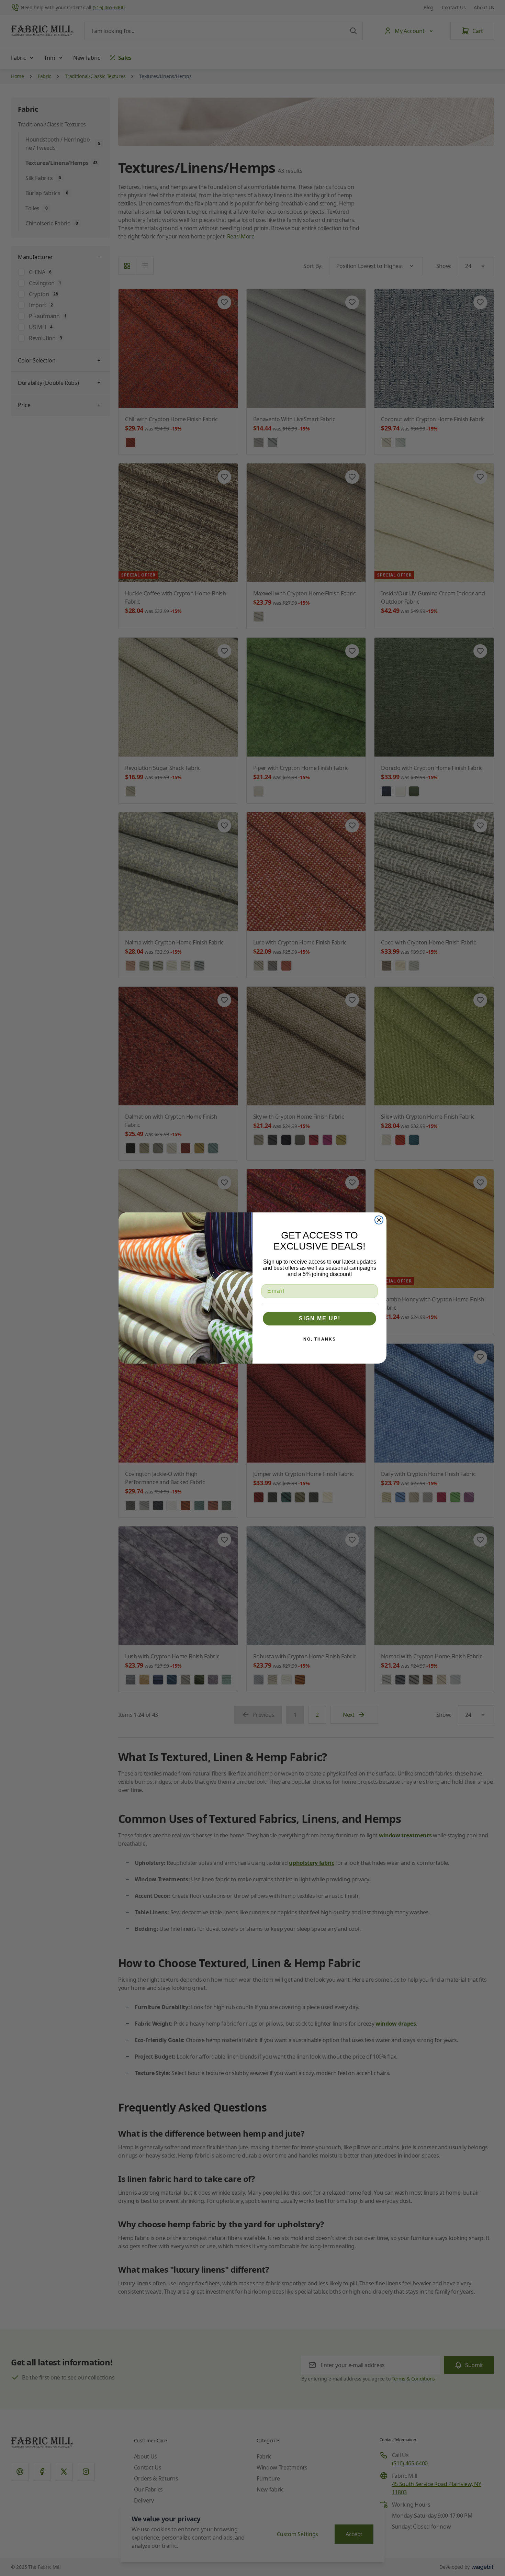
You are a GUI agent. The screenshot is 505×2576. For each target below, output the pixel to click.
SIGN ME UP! (320, 1318)
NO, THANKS (320, 1339)
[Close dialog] (379, 1220)
